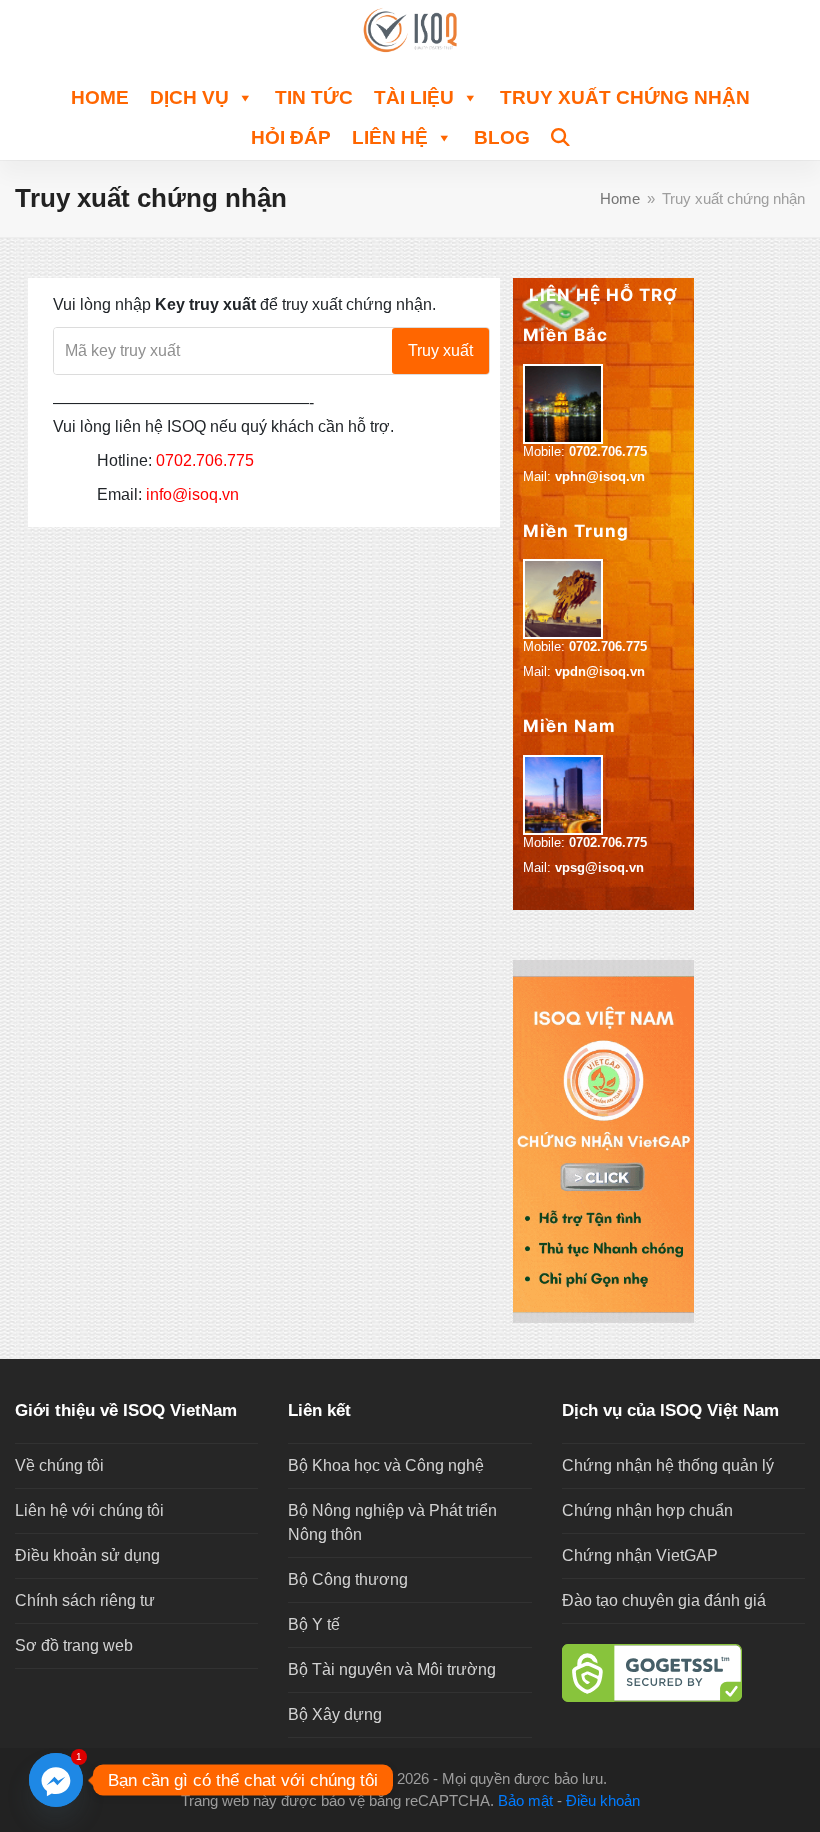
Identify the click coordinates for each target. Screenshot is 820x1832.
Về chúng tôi (59, 1465)
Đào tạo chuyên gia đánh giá (664, 1600)
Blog (502, 137)
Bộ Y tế (314, 1624)
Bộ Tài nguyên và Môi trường (392, 1669)
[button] (560, 135)
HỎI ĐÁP (291, 137)
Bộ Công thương (348, 1579)
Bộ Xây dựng (335, 1714)
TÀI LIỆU (414, 97)
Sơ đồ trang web (74, 1645)
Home (100, 97)
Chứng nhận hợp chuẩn (647, 1510)
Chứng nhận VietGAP (640, 1555)
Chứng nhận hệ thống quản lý (668, 1465)
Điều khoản (603, 1801)
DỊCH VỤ (189, 97)
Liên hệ (390, 137)
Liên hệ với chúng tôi (89, 1510)
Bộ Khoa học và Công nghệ (386, 1465)
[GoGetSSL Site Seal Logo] (683, 1673)
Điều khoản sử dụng (87, 1555)
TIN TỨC (314, 97)
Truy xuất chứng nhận (625, 97)
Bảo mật (525, 1801)
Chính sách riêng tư (85, 1600)
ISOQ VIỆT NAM (336, 1779)
